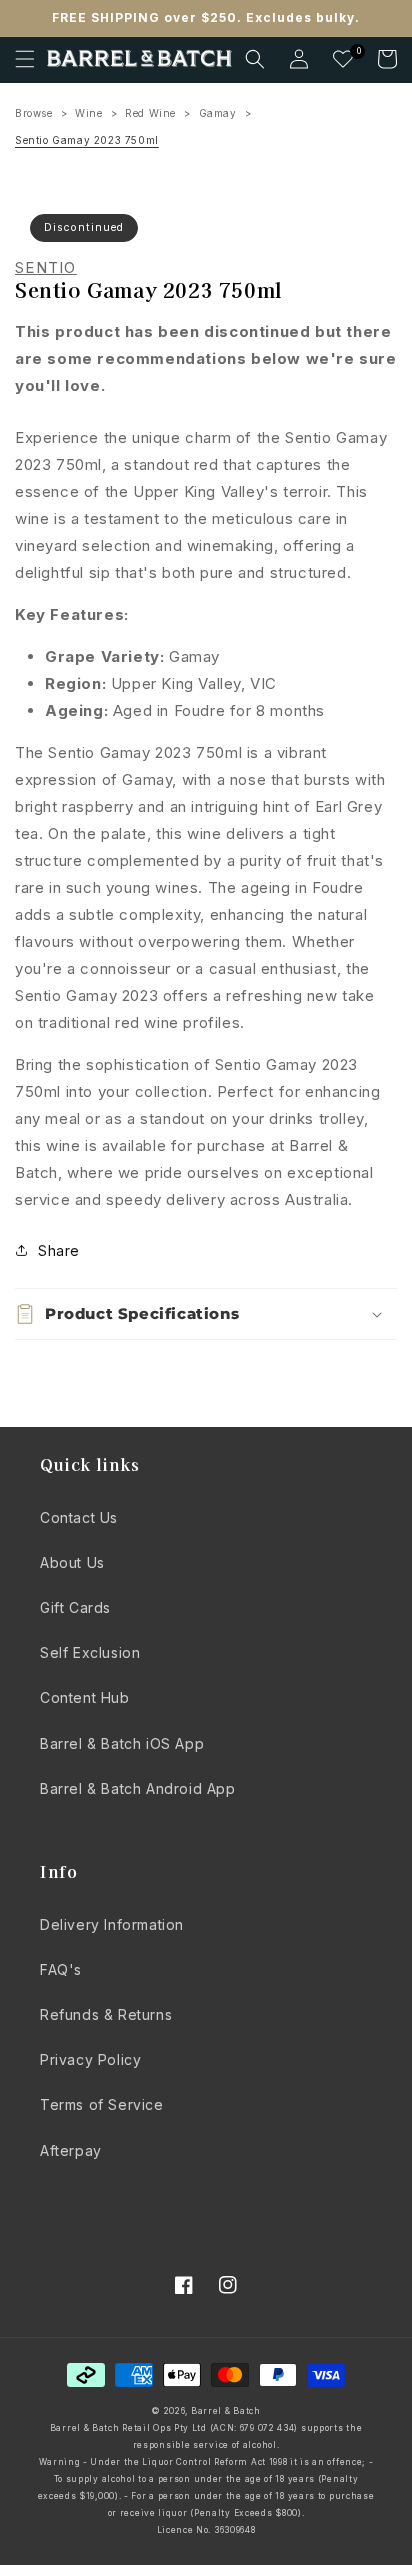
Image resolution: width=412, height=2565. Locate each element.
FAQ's (61, 1969)
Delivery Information (112, 1924)
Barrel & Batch (226, 2411)
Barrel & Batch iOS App (122, 1743)
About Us (72, 1562)
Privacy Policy (90, 2059)
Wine (88, 113)
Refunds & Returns (106, 2014)
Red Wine (150, 113)
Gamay (218, 113)
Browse (34, 113)
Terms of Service (102, 2104)
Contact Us (79, 1517)
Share (59, 1250)
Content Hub (85, 1697)
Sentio (46, 268)
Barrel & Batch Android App (138, 1788)
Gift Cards (75, 1607)
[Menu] (25, 59)
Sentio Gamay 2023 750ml (87, 140)
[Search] (255, 59)
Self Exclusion (90, 1652)
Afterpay (71, 2150)
